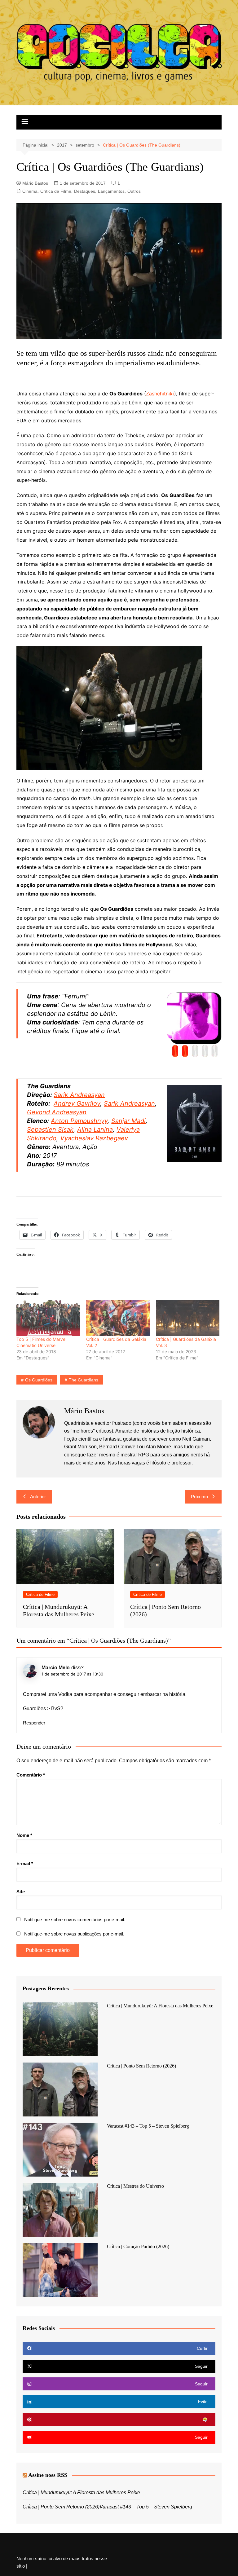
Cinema (30, 191)
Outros (134, 191)
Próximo (199, 1497)
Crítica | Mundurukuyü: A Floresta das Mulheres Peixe (160, 2006)
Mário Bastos (35, 183)
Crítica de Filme (56, 191)
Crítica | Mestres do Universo (135, 2186)
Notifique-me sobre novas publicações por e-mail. (74, 1934)
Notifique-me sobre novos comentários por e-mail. (75, 1920)
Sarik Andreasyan (79, 1095)
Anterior (38, 1497)
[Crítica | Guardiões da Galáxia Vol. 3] (188, 1318)
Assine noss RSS (48, 2475)
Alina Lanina (95, 1129)
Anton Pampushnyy (79, 1121)
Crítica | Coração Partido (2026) (138, 2246)
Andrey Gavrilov (77, 1103)
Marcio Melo (56, 1668)
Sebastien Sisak (50, 1129)
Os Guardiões (39, 1380)
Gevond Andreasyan (57, 1112)
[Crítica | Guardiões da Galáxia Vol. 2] (118, 1318)
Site (21, 1892)
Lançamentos (111, 191)
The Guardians (84, 1380)
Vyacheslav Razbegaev (94, 1138)
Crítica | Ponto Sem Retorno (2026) (141, 2066)
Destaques (85, 191)
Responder (34, 1723)
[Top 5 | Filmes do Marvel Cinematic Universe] (48, 1318)
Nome (24, 1835)
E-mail (25, 1863)
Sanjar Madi (128, 1121)
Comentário (31, 1775)
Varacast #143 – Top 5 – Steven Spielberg (148, 2126)
